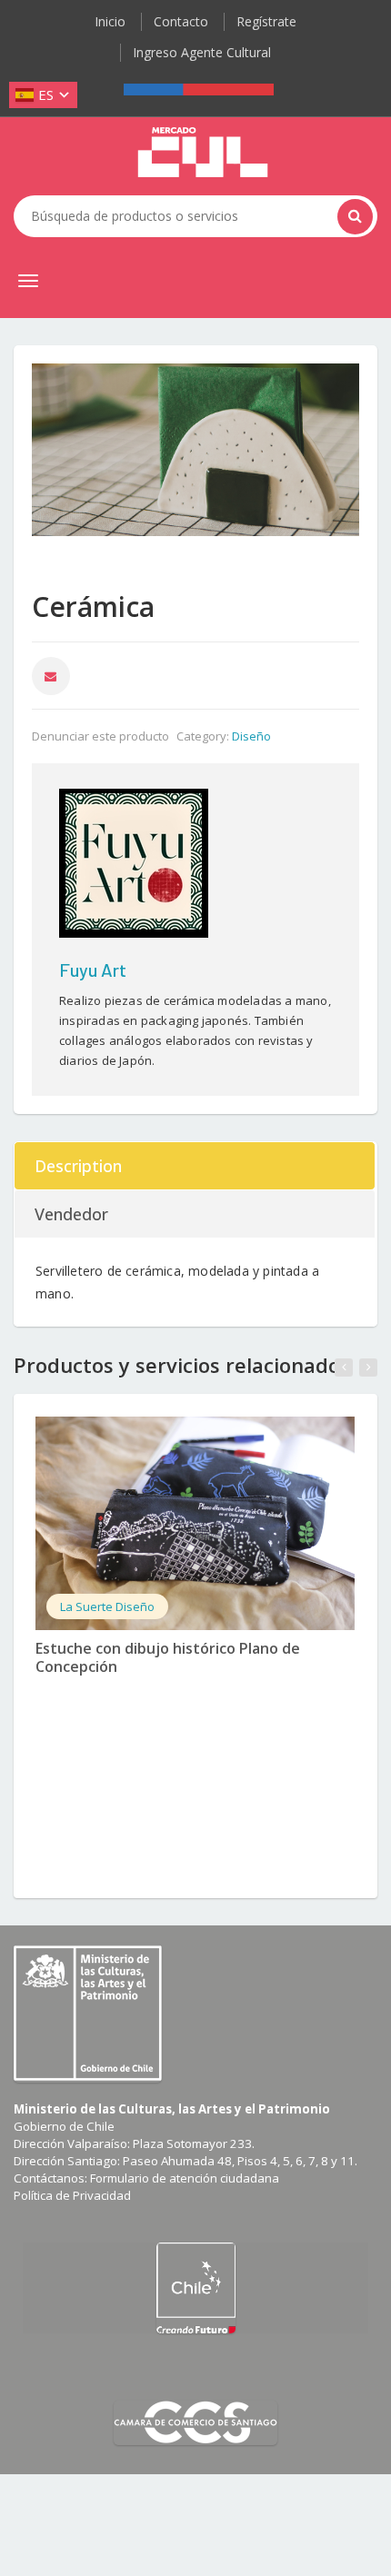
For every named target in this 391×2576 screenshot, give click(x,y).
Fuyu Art (93, 970)
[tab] (195, 1166)
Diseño (251, 736)
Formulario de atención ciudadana (185, 2178)
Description (78, 1166)
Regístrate (266, 21)
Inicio (110, 21)
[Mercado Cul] (203, 153)
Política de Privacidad (72, 2195)
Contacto (181, 21)
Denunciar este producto (100, 736)
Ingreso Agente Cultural (202, 52)
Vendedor (71, 1214)
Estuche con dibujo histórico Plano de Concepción (168, 1658)
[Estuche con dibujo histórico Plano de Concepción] (195, 1523)
